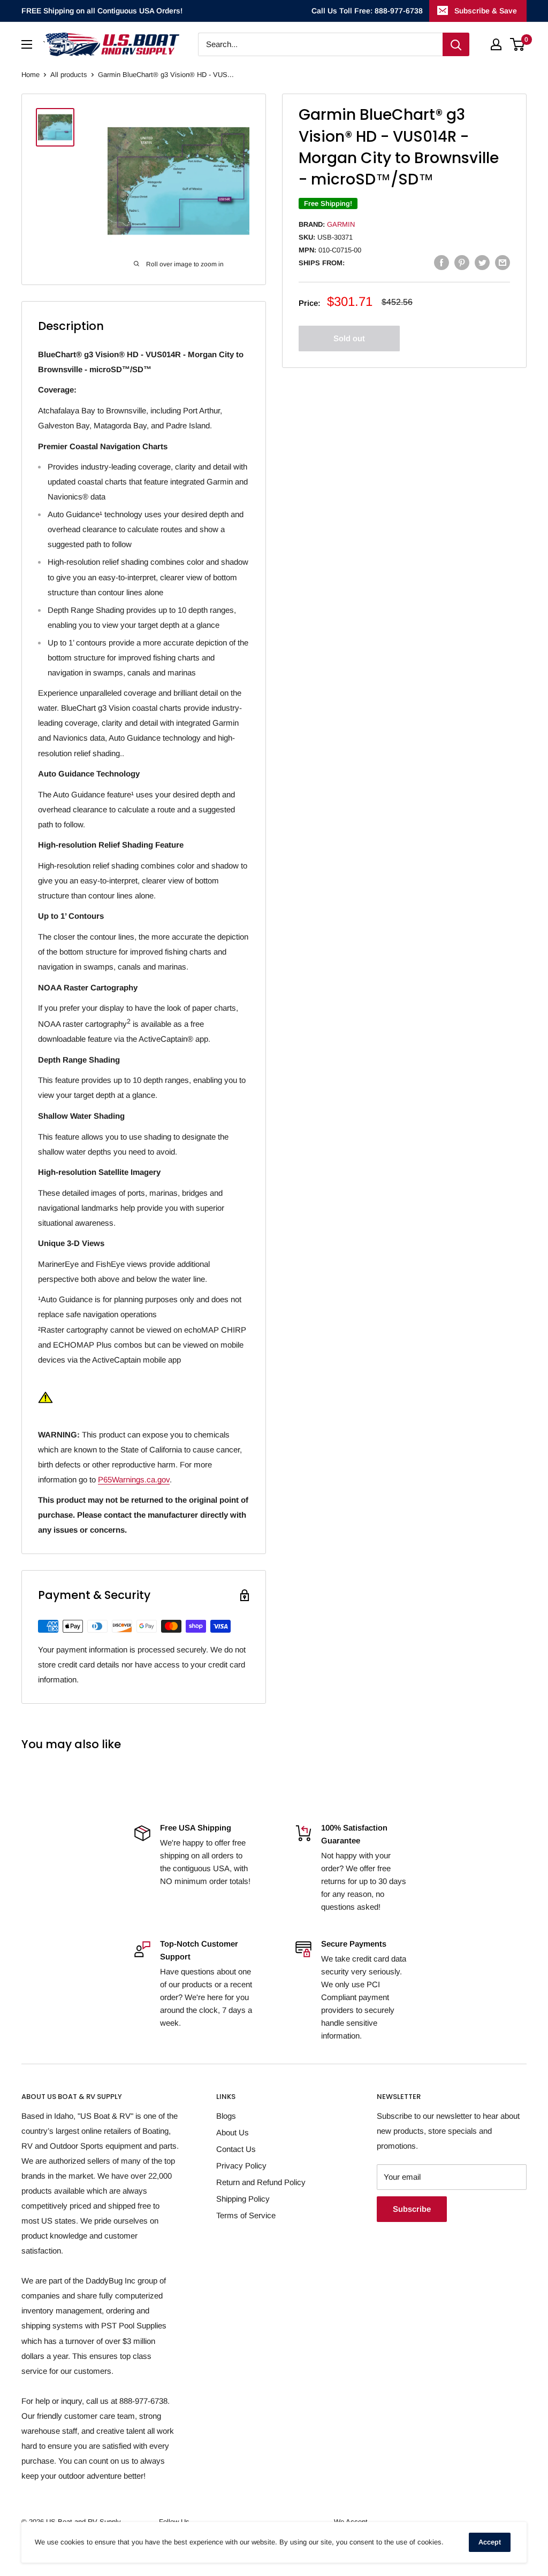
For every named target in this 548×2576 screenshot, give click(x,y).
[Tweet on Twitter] (482, 262)
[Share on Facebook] (442, 262)
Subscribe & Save (486, 11)
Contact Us (236, 2149)
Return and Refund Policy (261, 2182)
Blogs (226, 2116)
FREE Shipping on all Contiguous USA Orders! (102, 11)
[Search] (456, 44)
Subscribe (412, 2209)
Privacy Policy (241, 2166)
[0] (518, 44)
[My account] (496, 44)
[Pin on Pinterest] (462, 262)
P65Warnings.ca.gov (134, 1479)
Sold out (349, 338)
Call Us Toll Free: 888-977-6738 (367, 11)
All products (69, 75)
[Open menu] (27, 44)
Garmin (341, 224)
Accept (490, 2542)
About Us (233, 2132)
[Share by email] (503, 262)
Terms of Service (246, 2215)
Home (31, 75)
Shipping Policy (243, 2199)
